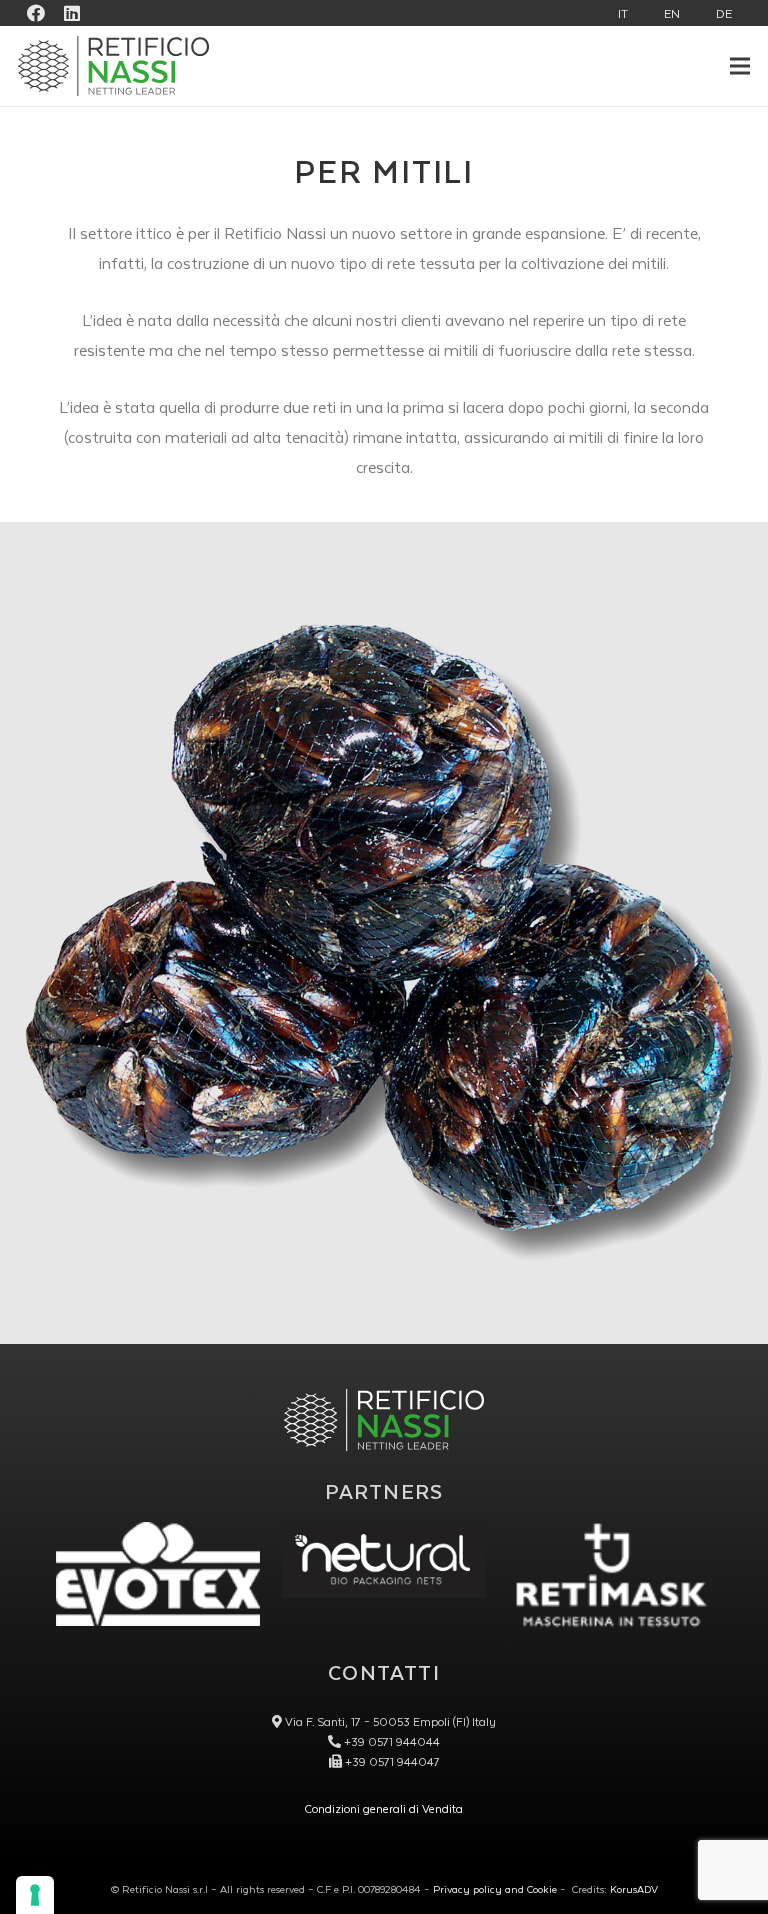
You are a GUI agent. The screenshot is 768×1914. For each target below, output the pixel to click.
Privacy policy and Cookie (495, 1888)
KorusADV (634, 1888)
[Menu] (740, 66)
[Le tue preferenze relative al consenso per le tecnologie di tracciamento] (35, 1895)
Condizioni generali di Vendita (384, 1808)
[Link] (384, 1560)
